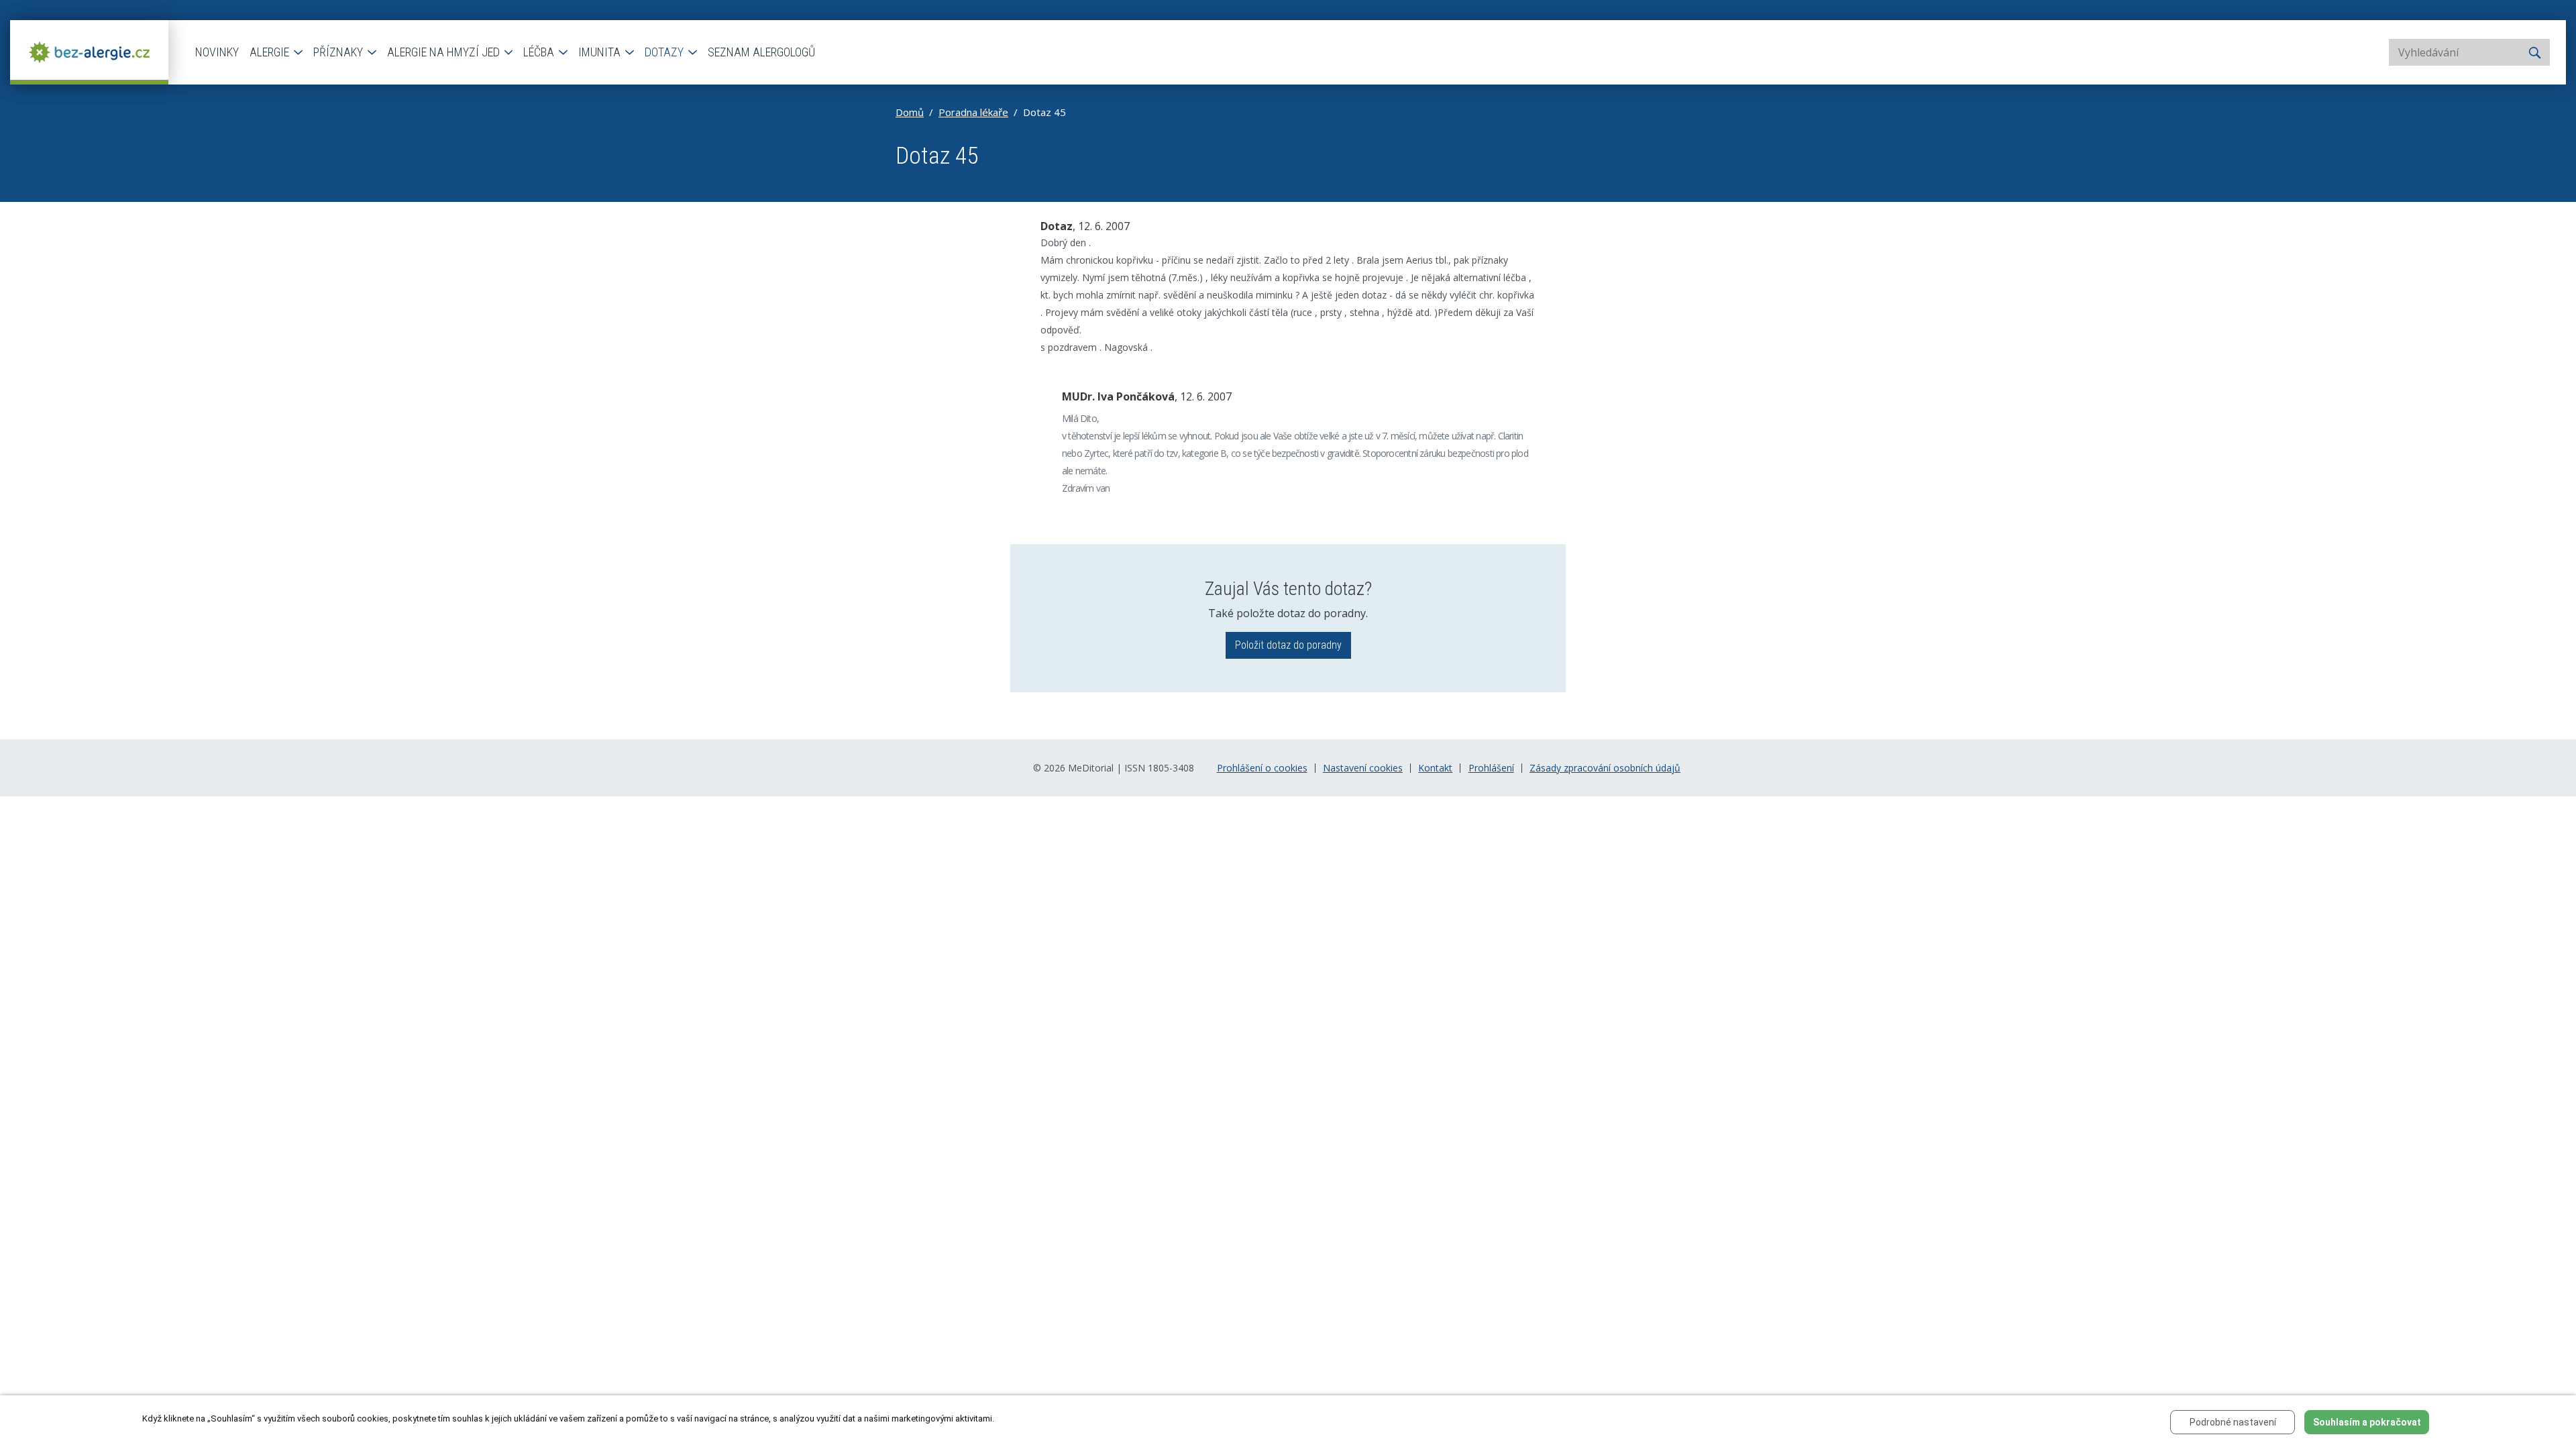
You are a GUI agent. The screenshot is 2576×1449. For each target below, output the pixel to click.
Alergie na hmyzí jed (445, 52)
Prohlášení (1491, 768)
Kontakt (1435, 768)
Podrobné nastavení (2233, 1422)
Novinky (217, 52)
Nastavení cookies (1363, 768)
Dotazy (665, 52)
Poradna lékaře (973, 112)
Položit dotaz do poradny (1288, 645)
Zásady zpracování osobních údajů (1605, 768)
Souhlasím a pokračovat (2367, 1422)
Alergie (271, 52)
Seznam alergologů (761, 52)
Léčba (540, 52)
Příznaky (339, 52)
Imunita (601, 52)
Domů (910, 112)
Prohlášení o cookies (1262, 768)
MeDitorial (1091, 768)
